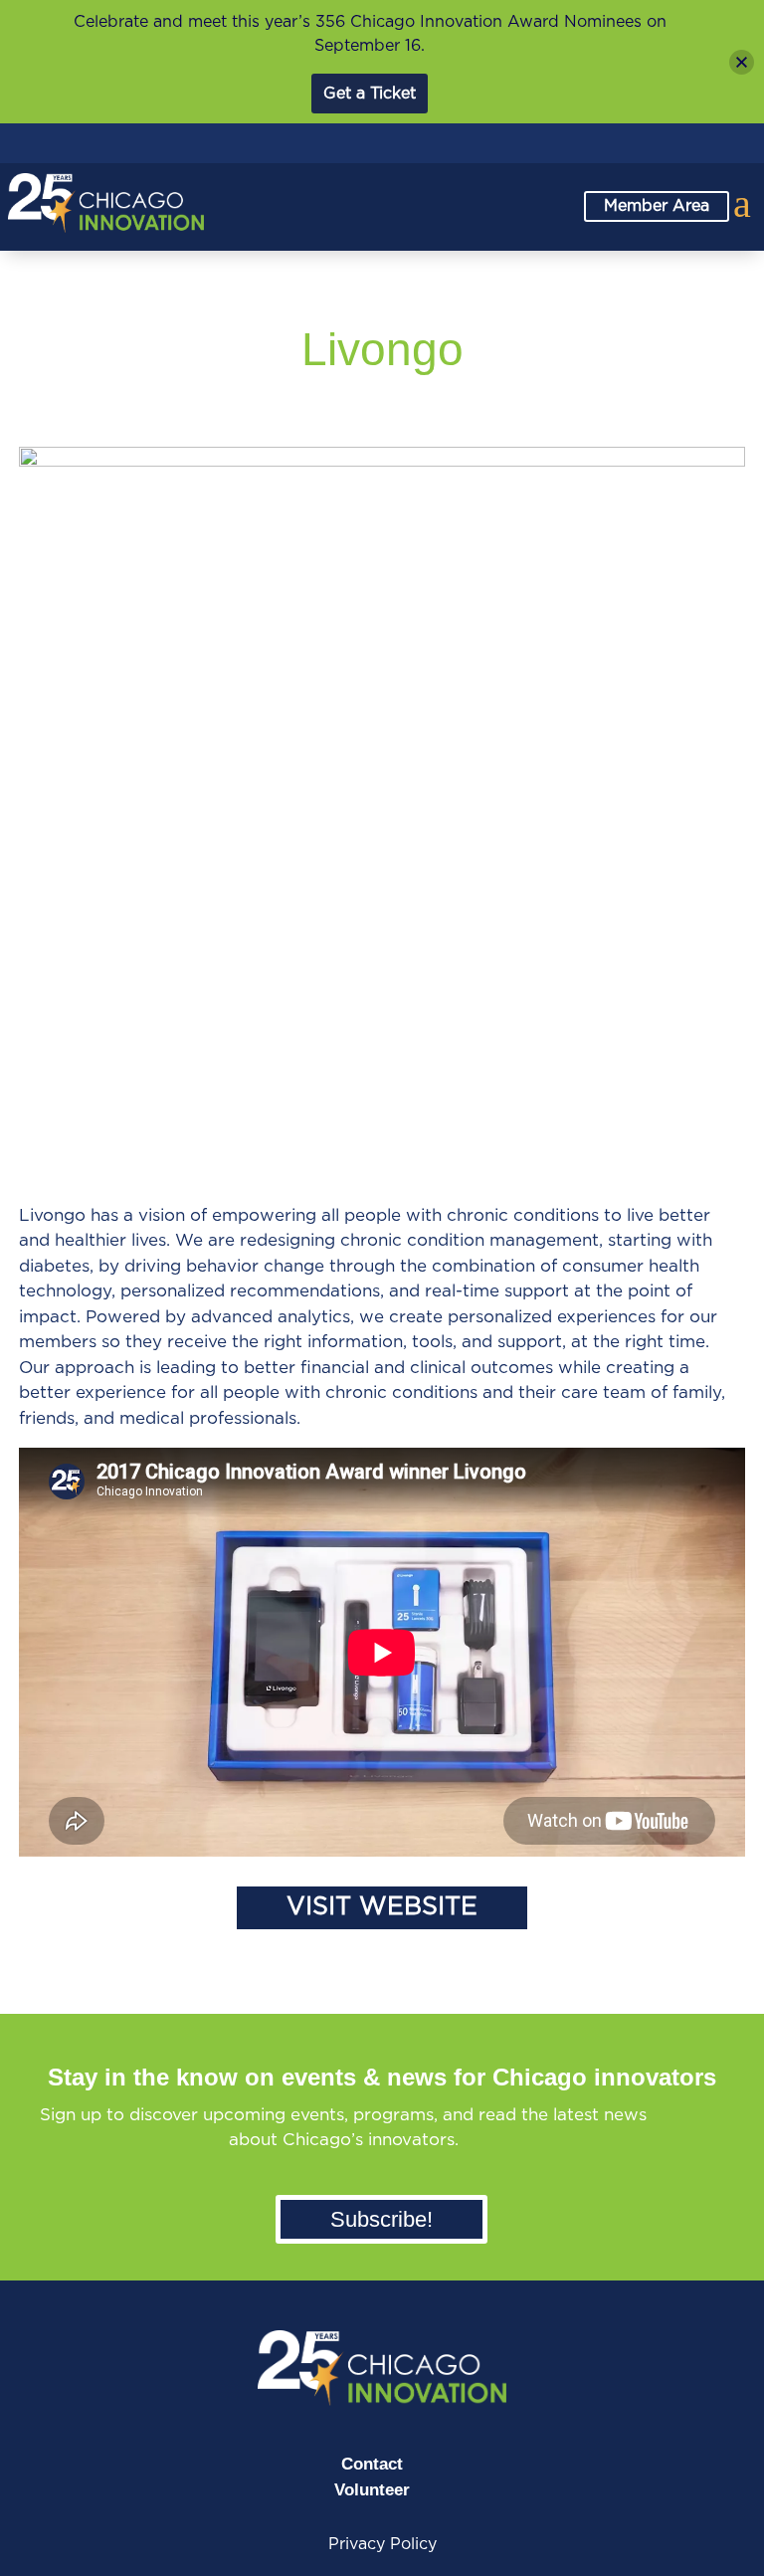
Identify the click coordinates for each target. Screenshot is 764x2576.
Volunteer (372, 2490)
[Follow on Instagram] (694, 145)
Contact (372, 2464)
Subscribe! (382, 2219)
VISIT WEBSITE (382, 1907)
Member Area (657, 206)
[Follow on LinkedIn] (607, 145)
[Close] (742, 62)
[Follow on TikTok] (738, 145)
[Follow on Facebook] (651, 145)
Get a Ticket (370, 94)
